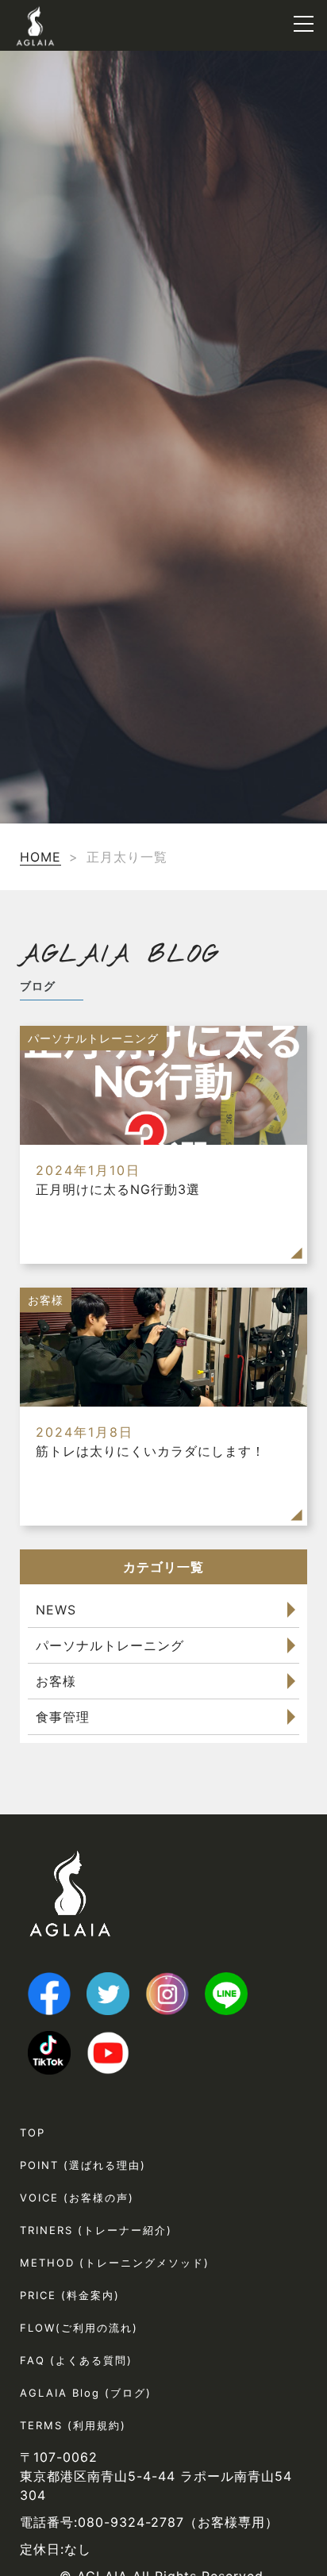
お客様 (56, 1681)
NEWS (56, 1610)
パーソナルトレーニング (110, 1645)
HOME (40, 857)
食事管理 (63, 1717)
